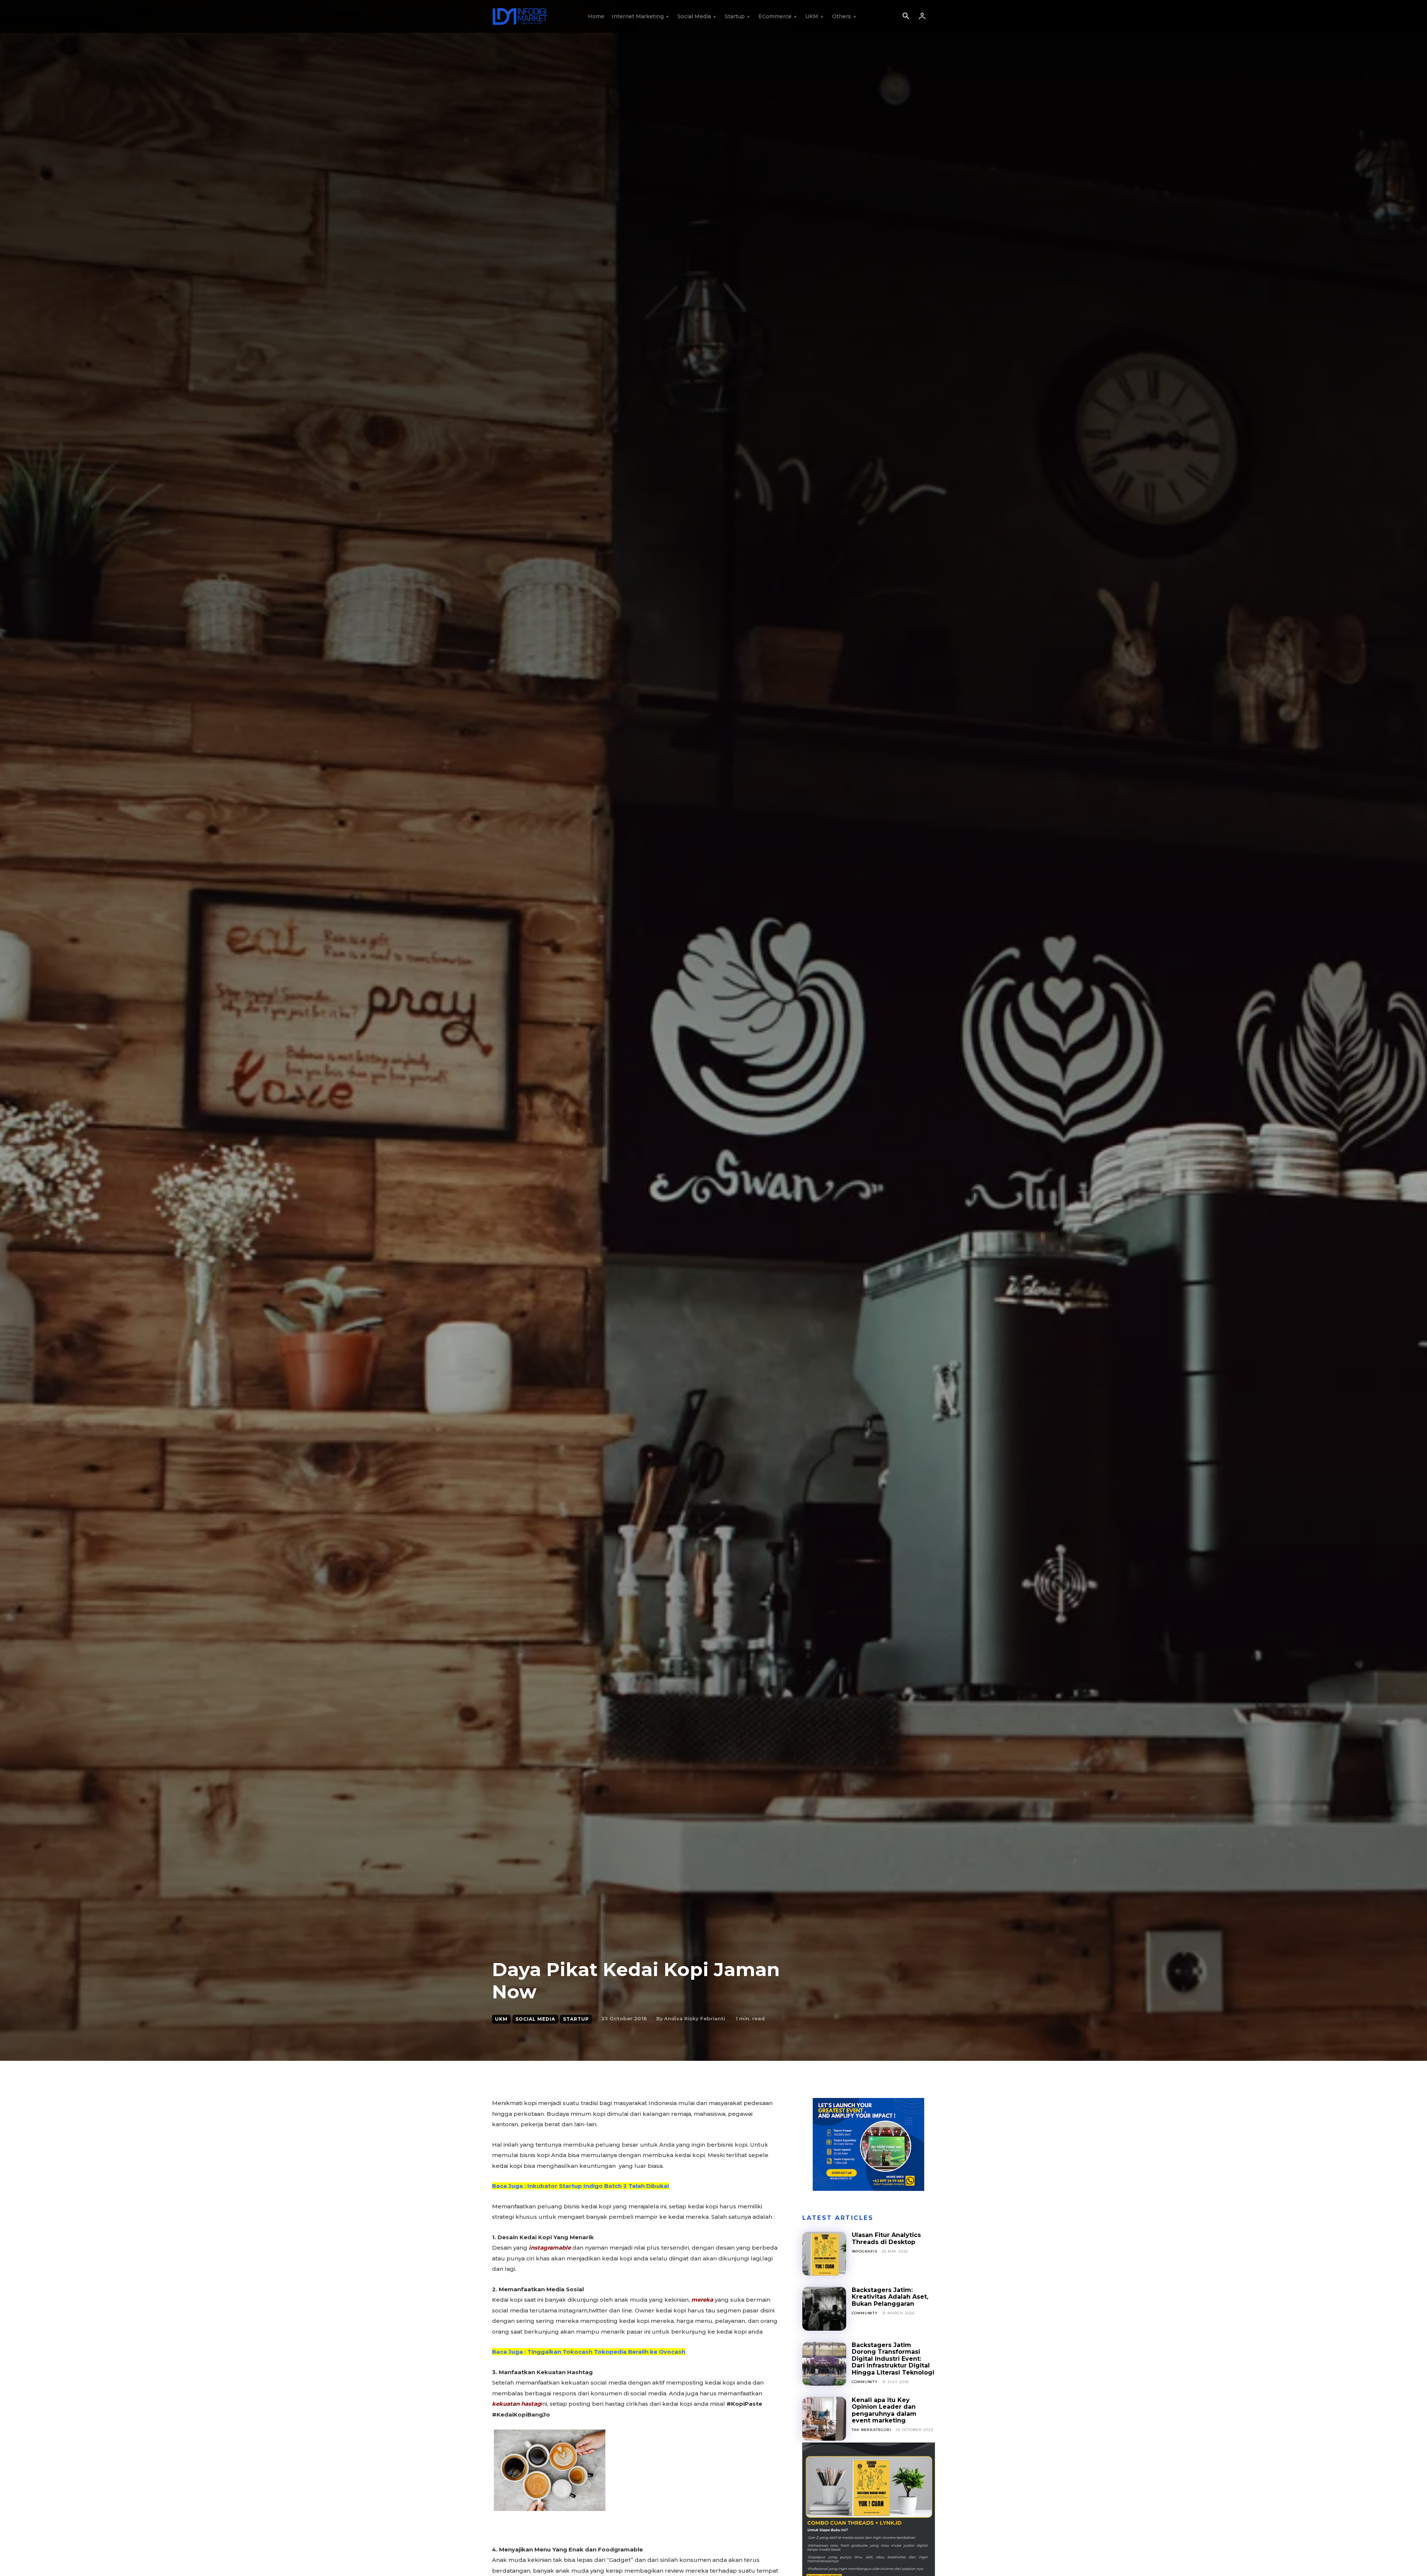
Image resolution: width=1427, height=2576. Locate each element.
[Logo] (520, 16)
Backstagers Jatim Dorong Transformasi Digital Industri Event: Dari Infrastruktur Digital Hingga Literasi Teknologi (893, 2359)
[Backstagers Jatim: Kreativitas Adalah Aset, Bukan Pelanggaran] (824, 2309)
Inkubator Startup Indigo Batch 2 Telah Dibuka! (598, 2186)
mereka (702, 2300)
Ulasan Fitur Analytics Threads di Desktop (886, 2238)
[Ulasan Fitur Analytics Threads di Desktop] (824, 2254)
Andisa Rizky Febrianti (695, 2018)
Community (865, 2313)
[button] (906, 17)
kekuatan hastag (517, 2404)
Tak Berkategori (872, 2430)
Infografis (865, 2251)
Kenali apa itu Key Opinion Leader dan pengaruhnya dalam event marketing (884, 2410)
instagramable (550, 2248)
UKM (501, 2019)
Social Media (535, 2019)
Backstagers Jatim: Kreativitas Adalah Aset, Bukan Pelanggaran (890, 2297)
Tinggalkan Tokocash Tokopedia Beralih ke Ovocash (606, 2352)
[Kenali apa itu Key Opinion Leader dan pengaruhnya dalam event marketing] (824, 2419)
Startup (576, 2019)
